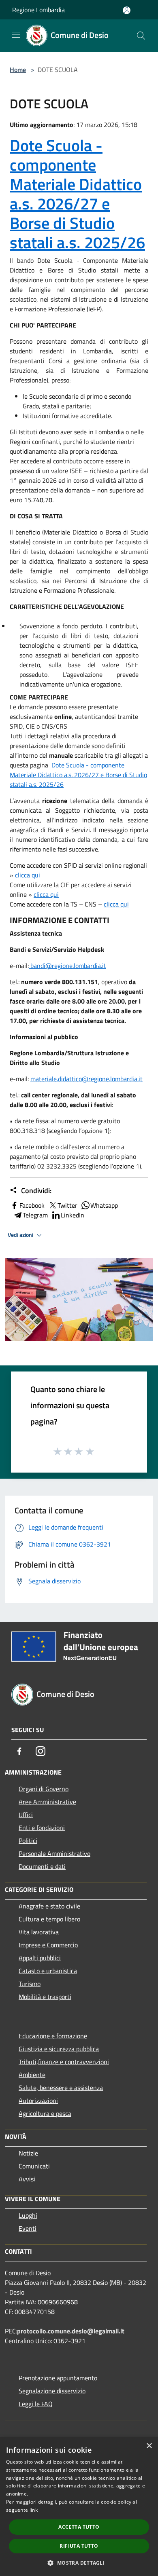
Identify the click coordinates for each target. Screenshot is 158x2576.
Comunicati (34, 2166)
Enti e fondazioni (42, 1828)
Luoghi (28, 2215)
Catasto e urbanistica (48, 1971)
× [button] (149, 2446)
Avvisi (27, 2179)
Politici (28, 1841)
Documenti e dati (42, 1866)
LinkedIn (73, 1215)
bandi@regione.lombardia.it (67, 966)
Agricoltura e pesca (45, 2113)
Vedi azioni (21, 1235)
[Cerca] (141, 36)
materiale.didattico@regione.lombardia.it (86, 1079)
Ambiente (32, 2075)
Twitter (67, 1205)
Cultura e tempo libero (49, 1919)
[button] (79, 2563)
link (34, 2510)
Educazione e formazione (53, 2036)
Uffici (26, 1815)
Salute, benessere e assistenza (61, 2088)
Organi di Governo (44, 1789)
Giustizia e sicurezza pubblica (59, 2049)
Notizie (28, 2153)
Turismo (30, 1984)
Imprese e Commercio (48, 1945)
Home (18, 70)
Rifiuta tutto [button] (79, 2546)
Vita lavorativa (39, 1932)
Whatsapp (104, 1205)
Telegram (35, 1215)
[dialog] (79, 2507)
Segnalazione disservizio (52, 2391)
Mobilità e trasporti (45, 1997)
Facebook (32, 1205)
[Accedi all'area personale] (127, 10)
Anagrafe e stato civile (49, 1906)
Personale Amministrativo (54, 1853)
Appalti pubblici (40, 1958)
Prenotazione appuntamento (58, 2378)
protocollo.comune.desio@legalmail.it (71, 2331)
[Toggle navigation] (16, 35)
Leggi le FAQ (36, 2404)
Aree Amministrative (47, 1802)
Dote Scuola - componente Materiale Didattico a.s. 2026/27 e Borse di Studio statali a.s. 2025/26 (77, 194)
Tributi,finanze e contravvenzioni (64, 2062)
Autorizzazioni (38, 2101)
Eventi (28, 2228)
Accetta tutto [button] (79, 2527)
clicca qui (28, 875)
